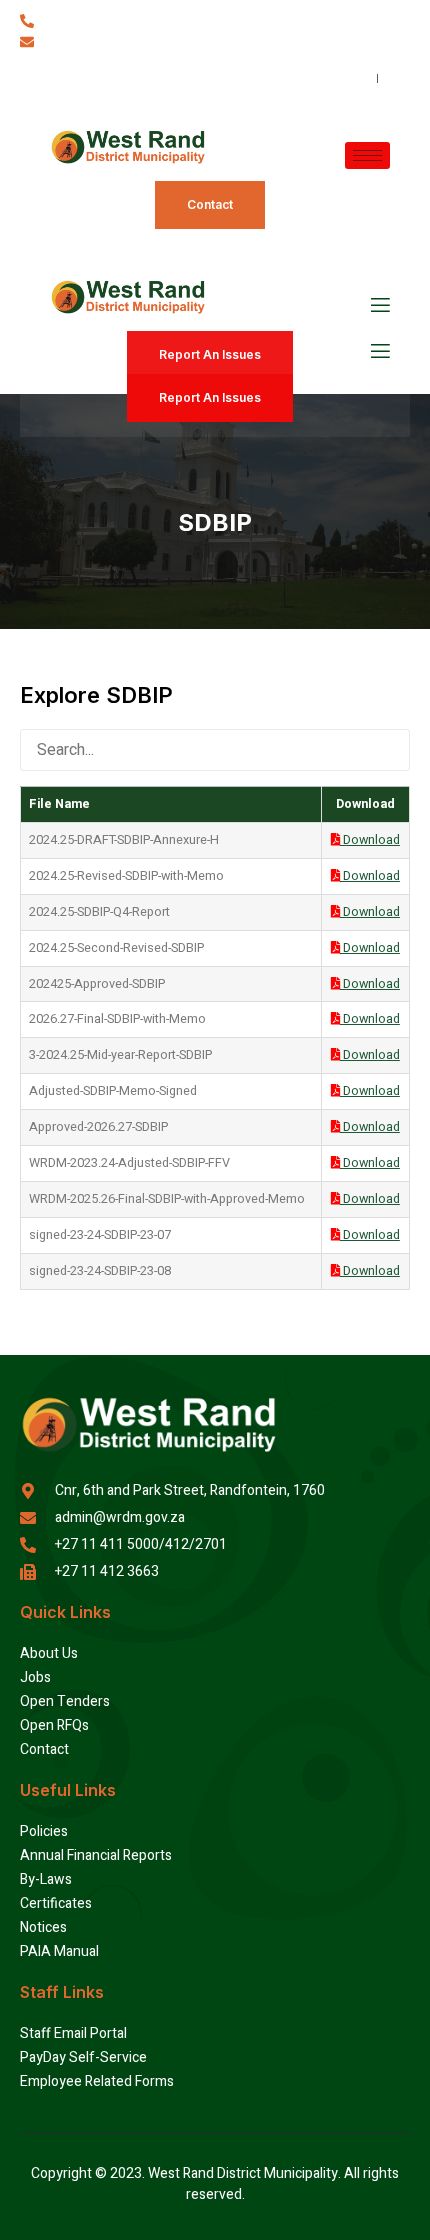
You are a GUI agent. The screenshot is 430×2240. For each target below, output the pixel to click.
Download (370, 840)
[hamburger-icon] (367, 155)
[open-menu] (379, 305)
